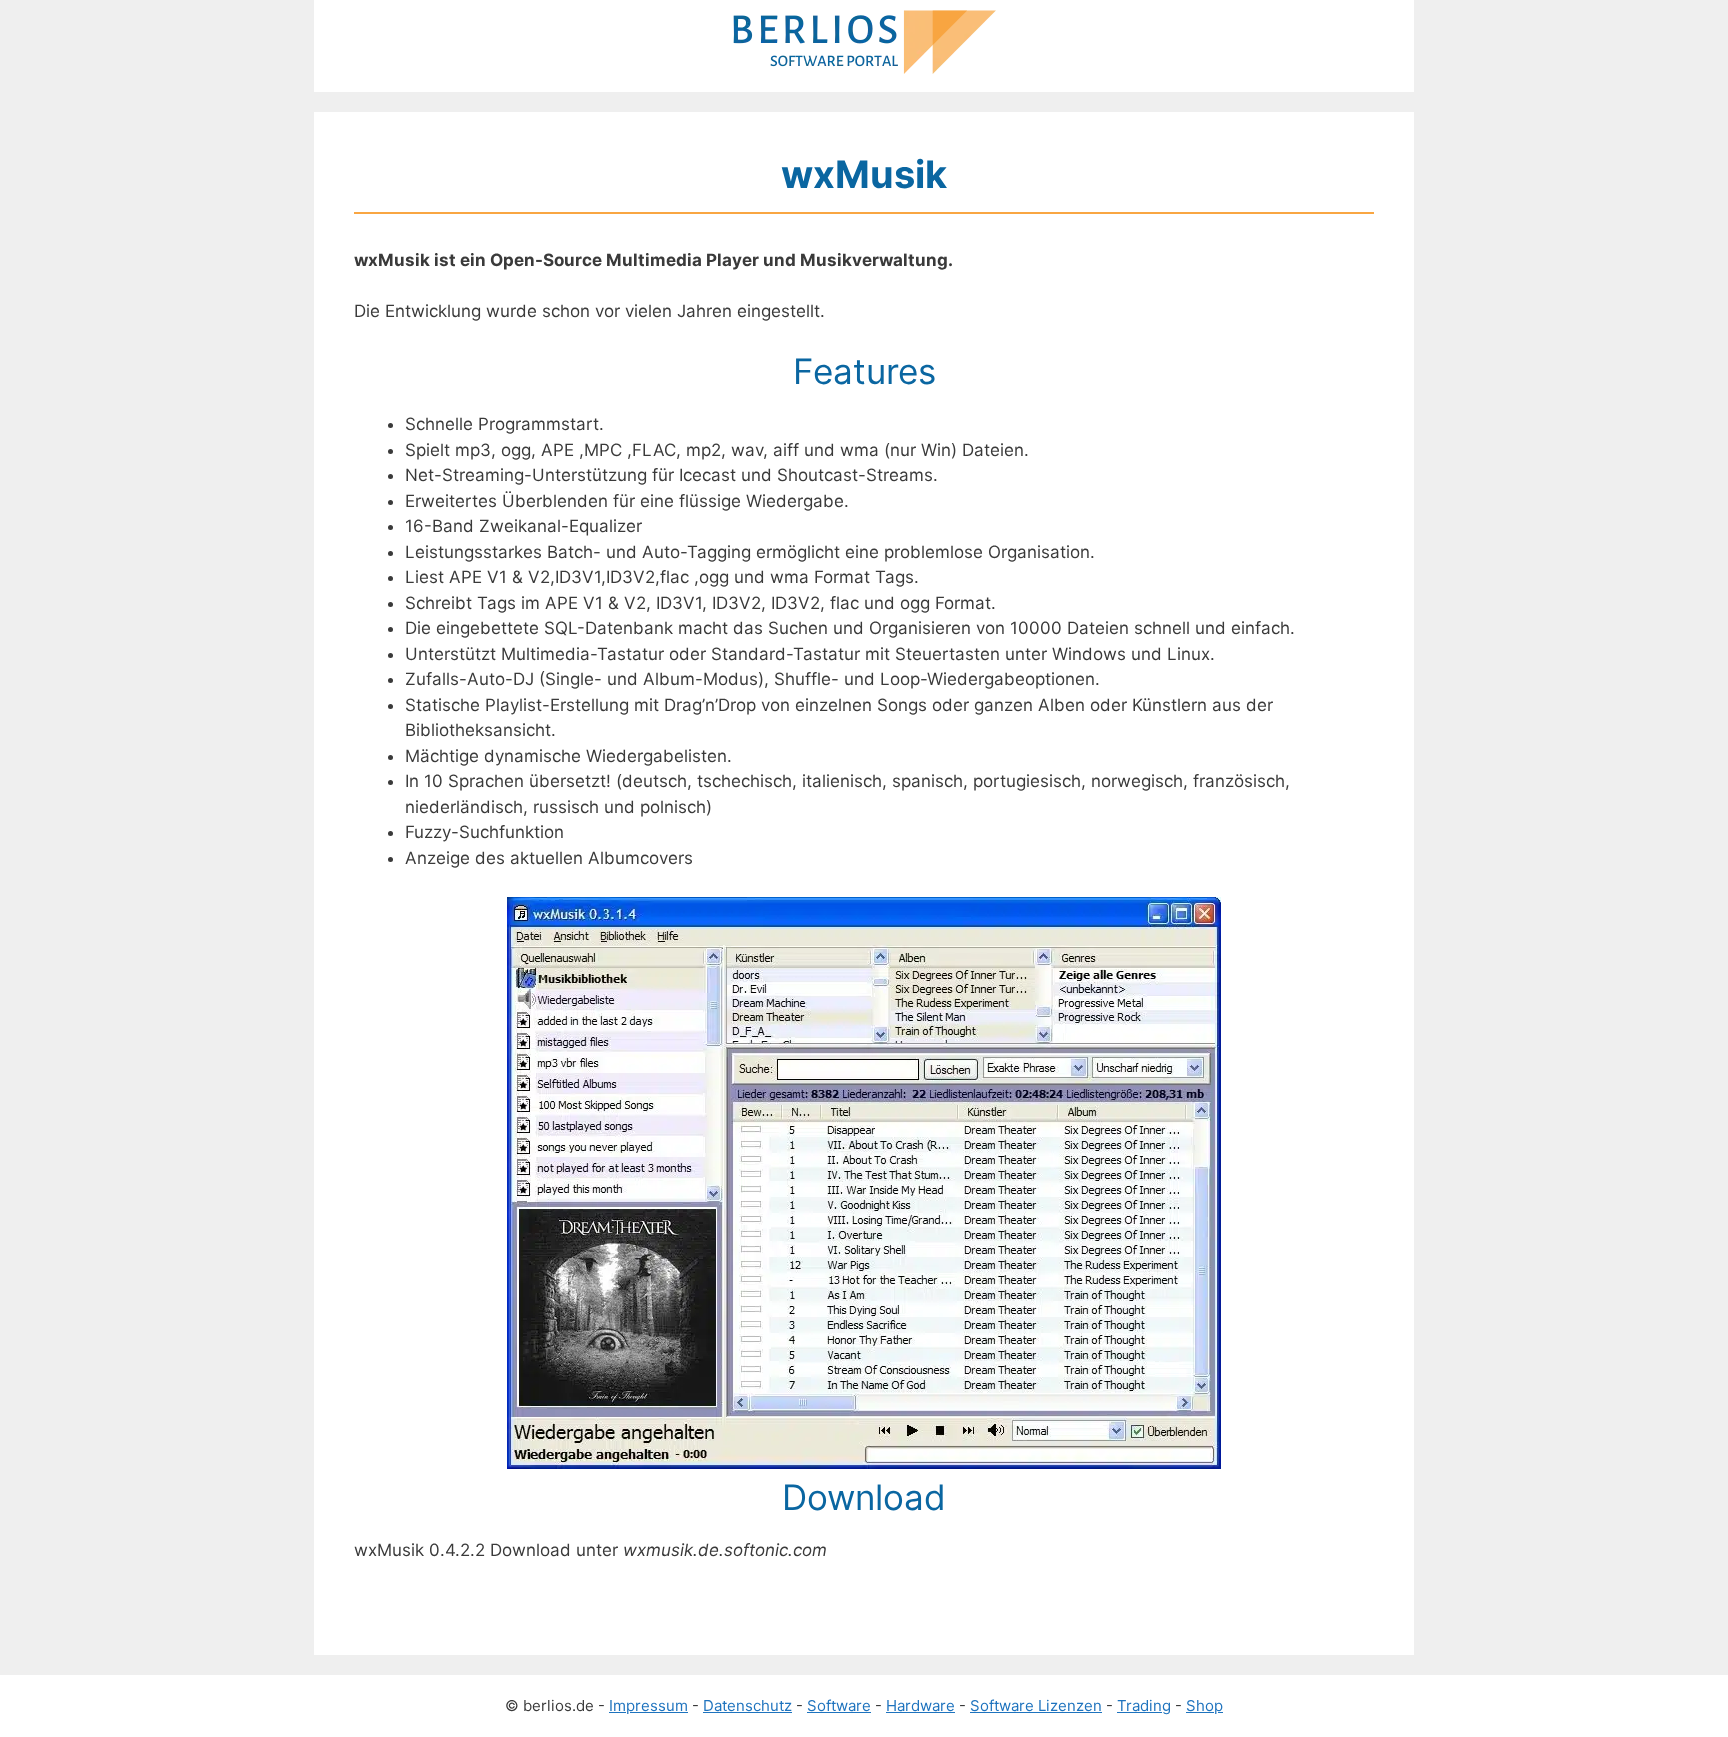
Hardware (920, 1705)
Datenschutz (747, 1705)
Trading (1144, 1705)
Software (839, 1705)
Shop (1204, 1705)
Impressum (648, 1705)
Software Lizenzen (1036, 1705)
